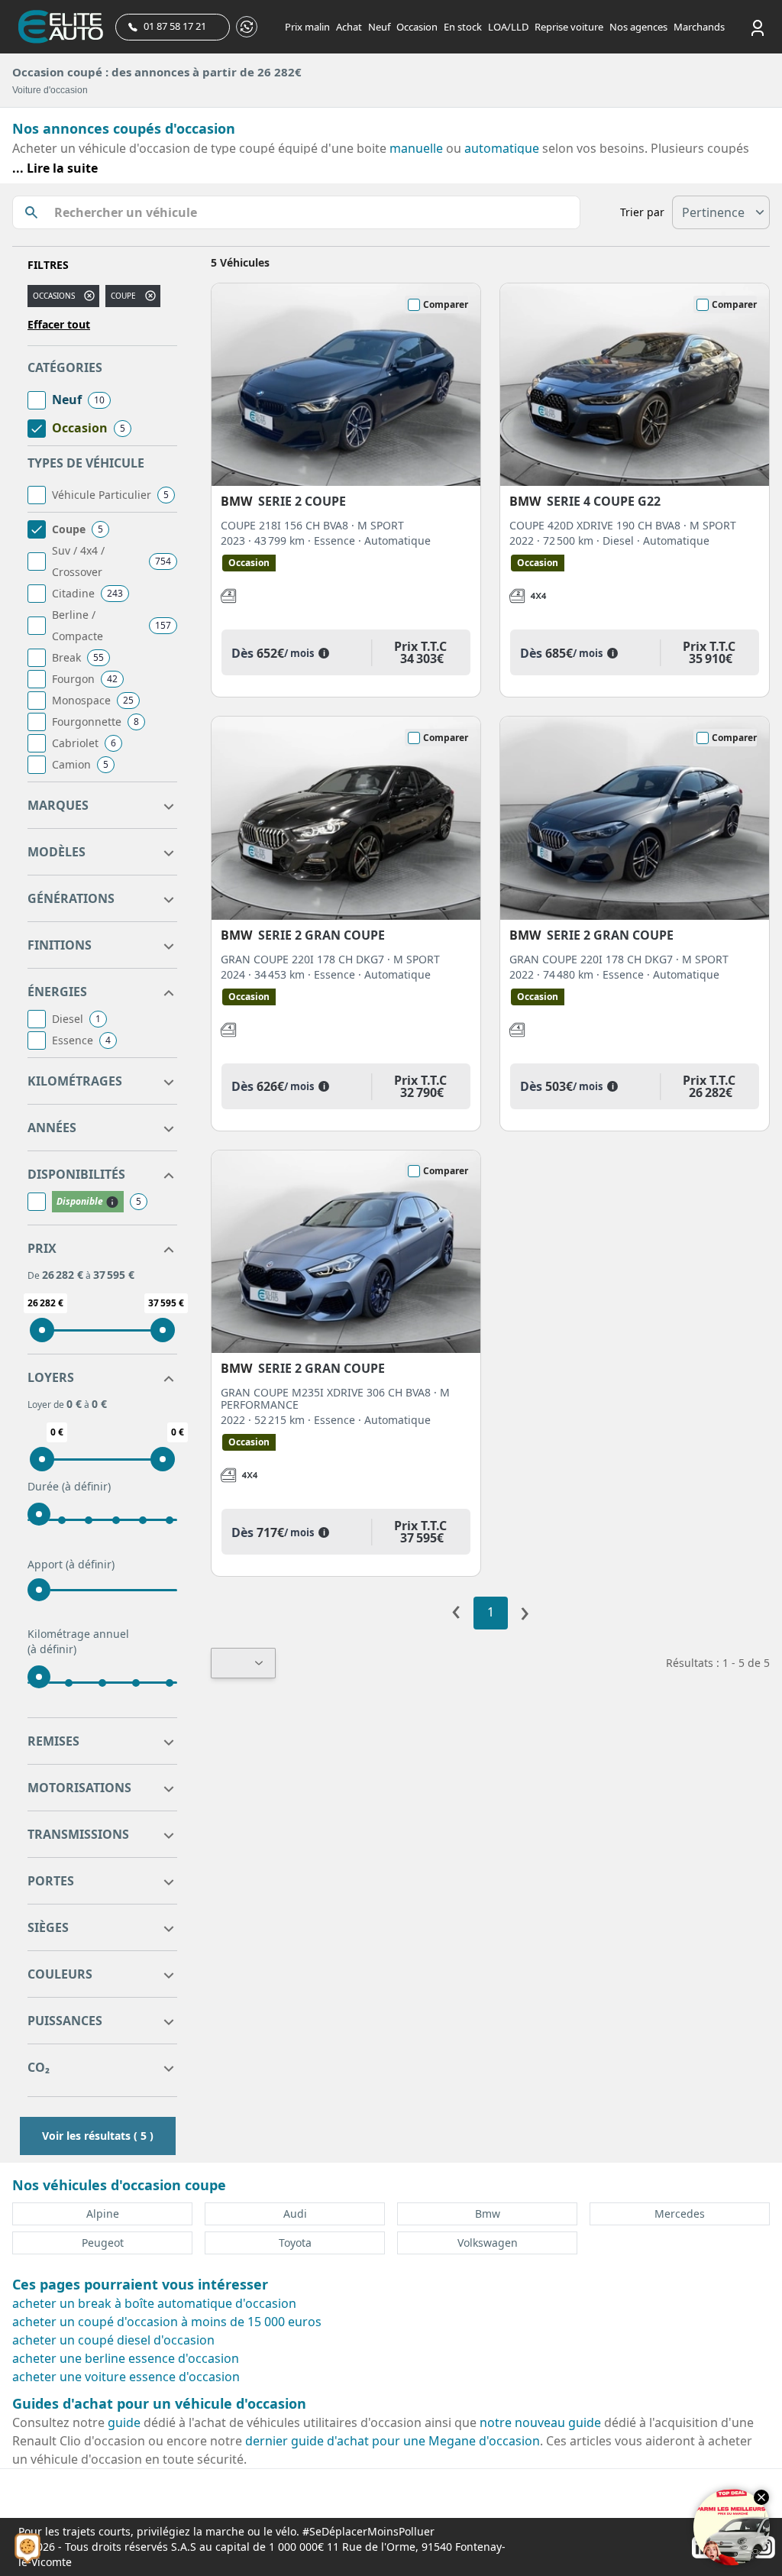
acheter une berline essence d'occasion (126, 2358)
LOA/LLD (508, 27)
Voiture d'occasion (50, 90)
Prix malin (307, 27)
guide (124, 2422)
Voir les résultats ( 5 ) (98, 2136)
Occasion (417, 27)
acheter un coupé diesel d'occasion (113, 2340)
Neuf (379, 27)
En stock (463, 27)
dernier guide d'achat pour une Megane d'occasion (393, 2441)
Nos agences (638, 27)
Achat (349, 27)
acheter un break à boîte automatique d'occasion (154, 2303)
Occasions (54, 296)
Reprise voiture (569, 27)
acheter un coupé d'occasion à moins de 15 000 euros (167, 2322)
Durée (69, 1486)
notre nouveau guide (540, 2422)
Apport (71, 1564)
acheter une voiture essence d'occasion (126, 2377)
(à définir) (86, 1486)
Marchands (699, 27)
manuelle (416, 148)
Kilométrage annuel (78, 1641)
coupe (123, 296)
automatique (502, 148)
